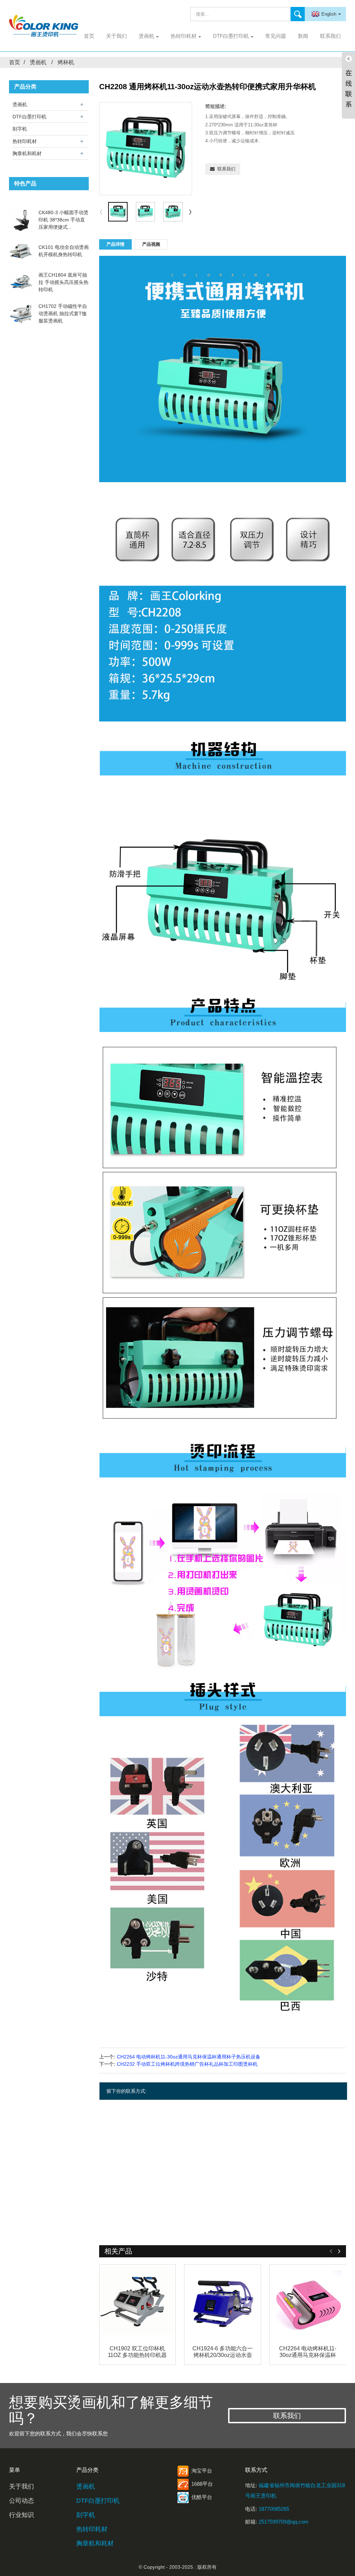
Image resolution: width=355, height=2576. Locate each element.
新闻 (303, 36)
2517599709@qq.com (284, 2522)
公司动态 (21, 2501)
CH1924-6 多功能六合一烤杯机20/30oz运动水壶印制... (223, 2352)
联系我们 (330, 36)
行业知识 (21, 2515)
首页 (89, 36)
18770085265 (274, 2509)
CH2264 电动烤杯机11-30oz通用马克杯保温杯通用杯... (308, 2352)
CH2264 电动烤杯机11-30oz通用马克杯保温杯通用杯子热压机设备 (189, 2057)
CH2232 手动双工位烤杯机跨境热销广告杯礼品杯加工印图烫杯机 (187, 2064)
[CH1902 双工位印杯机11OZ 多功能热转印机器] (138, 2303)
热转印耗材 (184, 36)
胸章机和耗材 (27, 153)
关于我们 (116, 36)
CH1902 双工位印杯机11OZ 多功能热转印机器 (137, 2352)
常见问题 (276, 36)
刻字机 (20, 129)
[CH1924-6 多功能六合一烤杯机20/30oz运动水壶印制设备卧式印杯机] (223, 2303)
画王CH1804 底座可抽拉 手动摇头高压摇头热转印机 (63, 282)
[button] (190, 212)
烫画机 (146, 36)
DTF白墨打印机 (231, 36)
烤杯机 (66, 62)
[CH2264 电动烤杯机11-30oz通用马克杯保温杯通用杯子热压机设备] (308, 2303)
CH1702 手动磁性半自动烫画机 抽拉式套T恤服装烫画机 (63, 313)
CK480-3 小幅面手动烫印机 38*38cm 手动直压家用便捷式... (63, 220)
